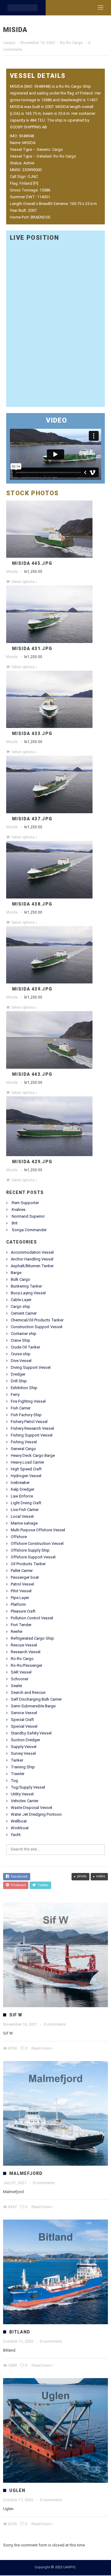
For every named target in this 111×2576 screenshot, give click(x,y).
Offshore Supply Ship (30, 1551)
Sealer (16, 1686)
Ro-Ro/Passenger (27, 1666)
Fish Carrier (21, 1409)
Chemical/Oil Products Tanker (37, 1321)
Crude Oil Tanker (25, 1348)
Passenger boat (25, 1578)
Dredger (18, 1375)
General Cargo (23, 1449)
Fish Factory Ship (26, 1415)
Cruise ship (21, 1354)
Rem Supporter (25, 1203)
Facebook (18, 1877)
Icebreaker (20, 1483)
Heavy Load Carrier (27, 1463)
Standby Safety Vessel (31, 1734)
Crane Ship (21, 1341)
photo (82, 1877)
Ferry (15, 1395)
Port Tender (21, 1625)
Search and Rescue (28, 1693)
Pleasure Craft (23, 1612)
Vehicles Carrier (25, 1801)
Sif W (16, 2015)
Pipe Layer (20, 1598)
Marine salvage (24, 1524)
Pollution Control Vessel (32, 1619)
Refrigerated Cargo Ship (32, 1639)
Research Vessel (26, 1652)
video (101, 1877)
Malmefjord (26, 2174)
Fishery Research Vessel (32, 1429)
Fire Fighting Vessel (28, 1402)
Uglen (17, 2491)
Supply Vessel (24, 1747)
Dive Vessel (21, 1361)
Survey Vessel (23, 1754)
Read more (41, 2049)
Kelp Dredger (23, 1490)
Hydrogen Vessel (26, 1476)
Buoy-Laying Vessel (28, 1294)
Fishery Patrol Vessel (29, 1422)
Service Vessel (24, 1713)
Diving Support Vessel (31, 1368)
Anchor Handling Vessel (32, 1260)
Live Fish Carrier (25, 1510)
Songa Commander (29, 1230)
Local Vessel (22, 1517)
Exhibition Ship (24, 1388)
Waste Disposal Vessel (31, 1808)
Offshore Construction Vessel (37, 1544)
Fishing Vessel (24, 1443)
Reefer (17, 1632)
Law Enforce (22, 1497)
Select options (23, 582)
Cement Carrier (24, 1314)
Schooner (20, 1680)
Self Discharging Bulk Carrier (36, 1700)
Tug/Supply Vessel (28, 1788)
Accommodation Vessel (32, 1253)
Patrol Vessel (22, 1585)
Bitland (20, 2333)
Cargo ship (21, 1307)
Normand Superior (28, 1217)
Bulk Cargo (21, 1280)
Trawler (18, 1774)
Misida (12, 572)
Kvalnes (19, 1210)
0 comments (55, 2025)
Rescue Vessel (24, 1646)
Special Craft (22, 1720)
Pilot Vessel (21, 1591)
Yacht (16, 1835)
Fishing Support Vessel (32, 1436)
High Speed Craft (26, 1470)
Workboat (20, 1829)
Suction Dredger (25, 1740)
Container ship (24, 1334)
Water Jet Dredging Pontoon (36, 1815)
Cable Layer (21, 1300)
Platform (18, 1605)
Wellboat (19, 1822)
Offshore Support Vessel (33, 1558)
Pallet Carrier (22, 1571)
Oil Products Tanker (28, 1564)
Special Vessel (24, 1727)
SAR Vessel (21, 1673)
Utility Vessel (22, 1795)
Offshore (19, 1537)
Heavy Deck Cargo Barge (33, 1456)
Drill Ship (19, 1382)
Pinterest (17, 1886)
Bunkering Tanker (26, 1287)
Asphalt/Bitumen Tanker (32, 1266)
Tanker (17, 1761)
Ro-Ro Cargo (72, 43)
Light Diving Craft (26, 1503)
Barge (16, 1273)
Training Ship (23, 1768)
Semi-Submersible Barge (33, 1707)
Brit (15, 1224)
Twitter (42, 1886)
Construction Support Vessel (37, 1327)
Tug (14, 1781)
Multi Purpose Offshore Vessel (38, 1531)
